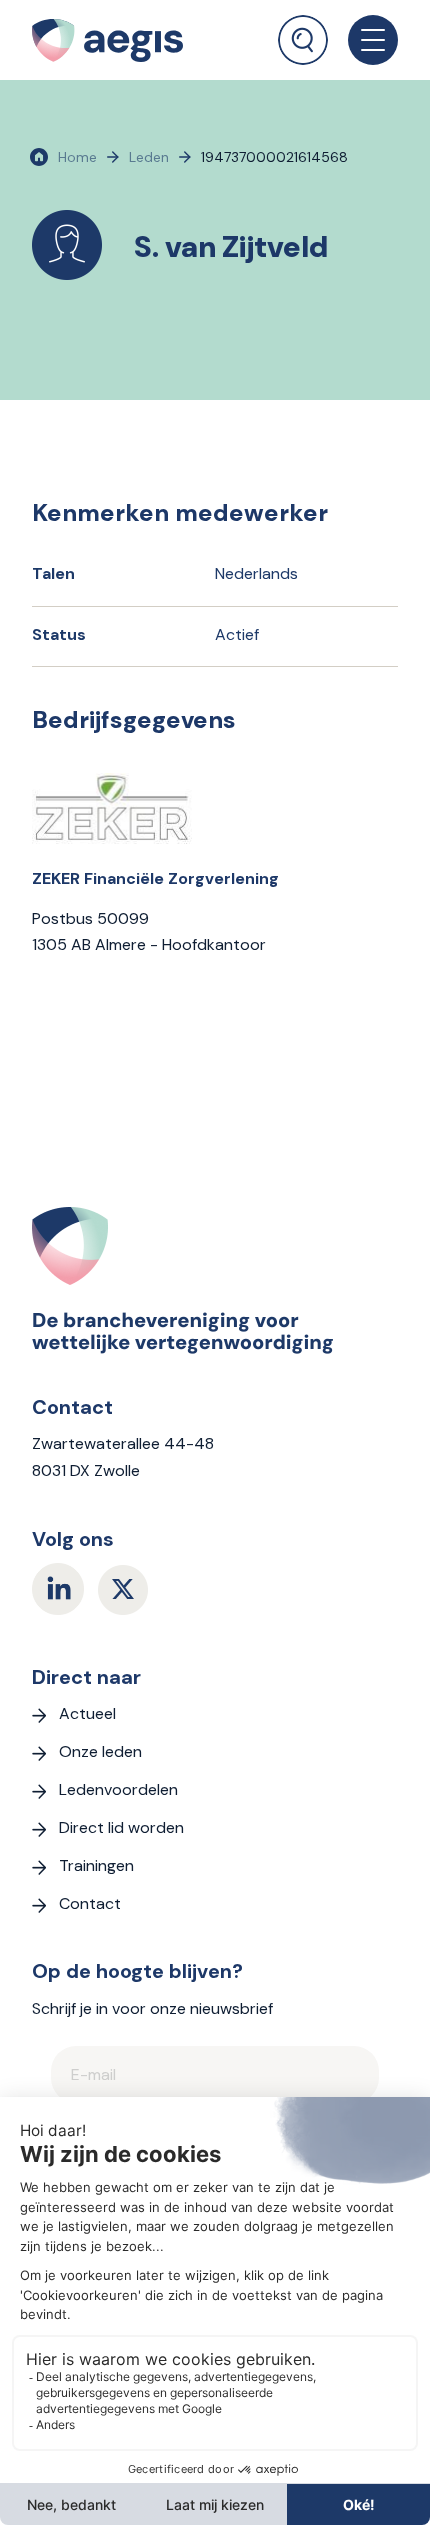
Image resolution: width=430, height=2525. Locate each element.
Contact (90, 1903)
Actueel (87, 1713)
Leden (149, 157)
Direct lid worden (121, 1827)
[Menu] (363, 40)
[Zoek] (303, 40)
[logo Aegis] (132, 40)
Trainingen (96, 1865)
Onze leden (100, 1751)
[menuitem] (303, 32)
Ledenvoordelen (118, 1789)
